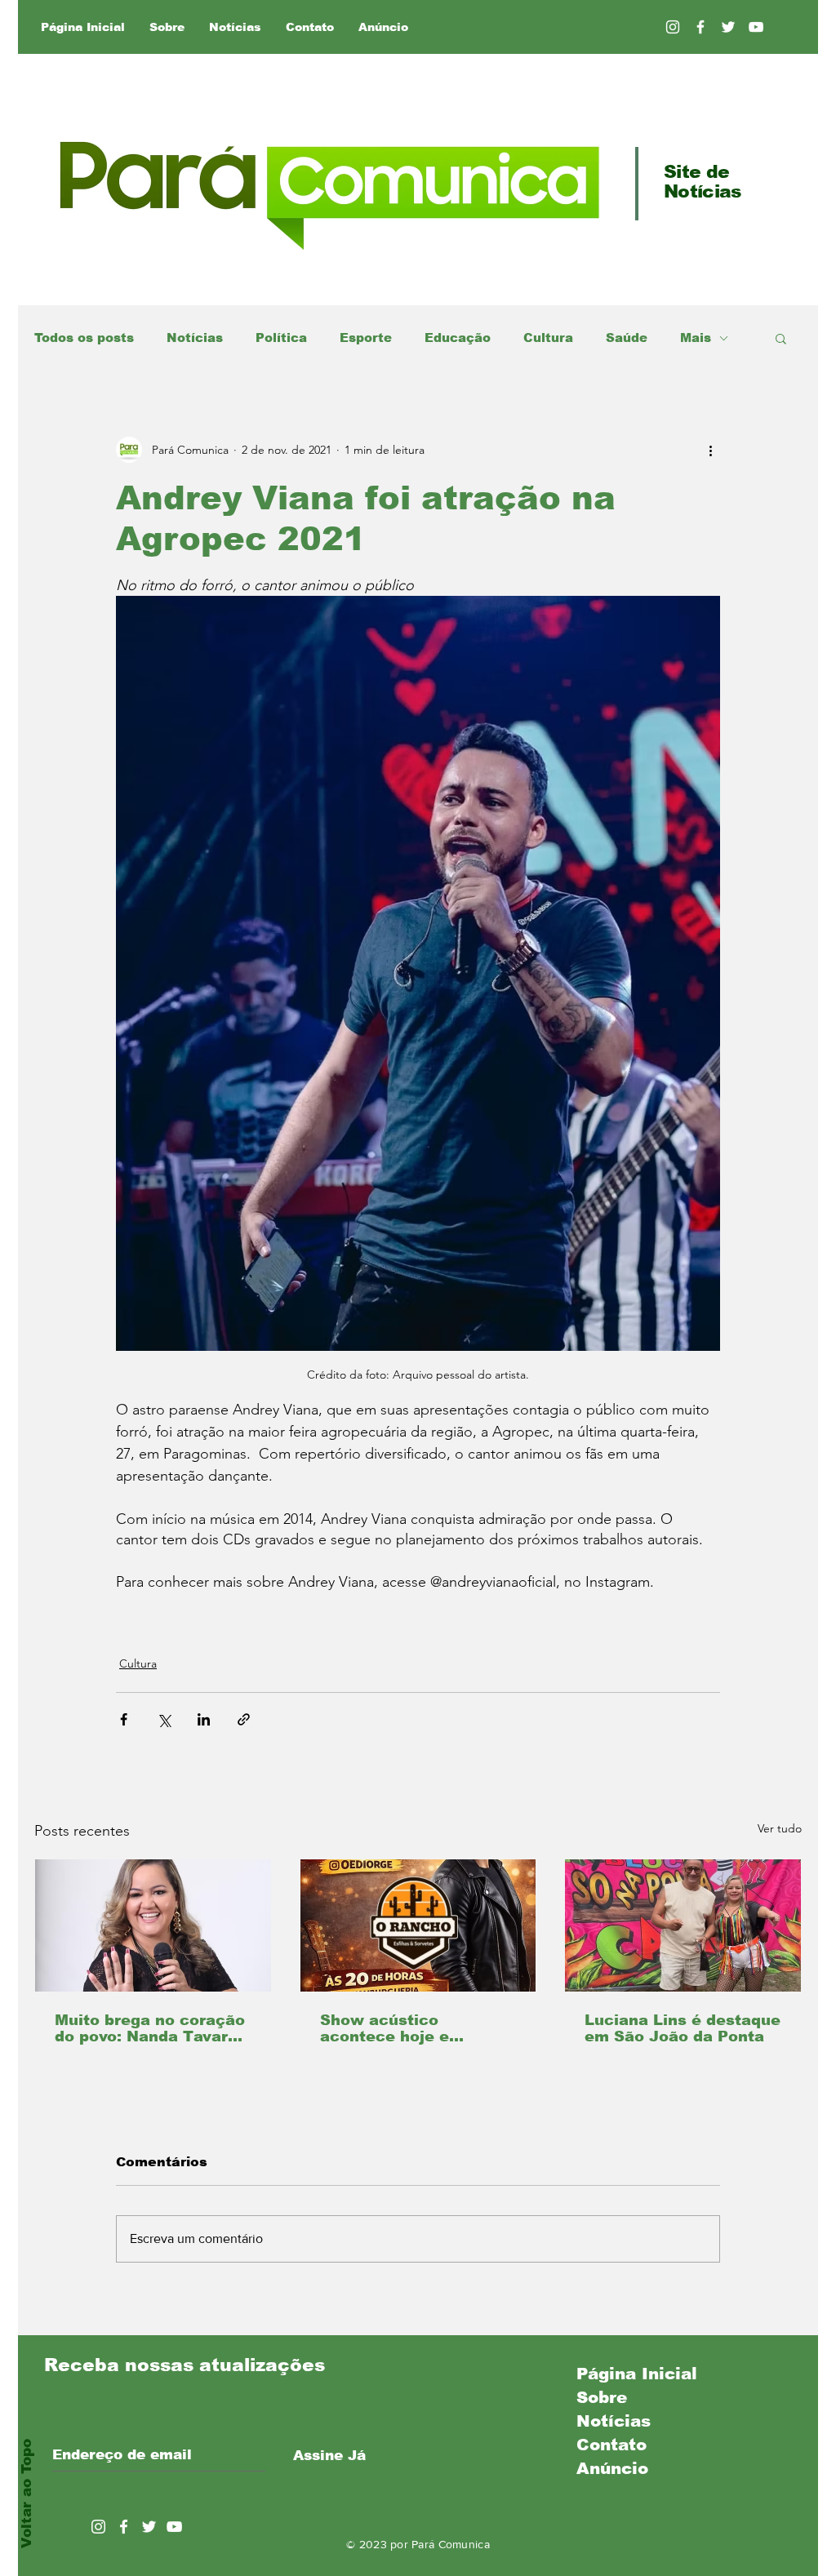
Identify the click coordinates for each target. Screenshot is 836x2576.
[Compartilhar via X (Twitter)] (164, 1719)
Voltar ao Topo (27, 2494)
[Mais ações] (710, 450)
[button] (781, 338)
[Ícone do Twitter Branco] (149, 2527)
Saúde (627, 338)
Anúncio (612, 2468)
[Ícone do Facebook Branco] (124, 2527)
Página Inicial (637, 2374)
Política (281, 338)
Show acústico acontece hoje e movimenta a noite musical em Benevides (410, 2028)
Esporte (366, 338)
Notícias (195, 338)
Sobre (602, 2397)
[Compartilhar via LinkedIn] (204, 1719)
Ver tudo (780, 1828)
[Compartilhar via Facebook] (124, 1719)
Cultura (548, 338)
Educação (458, 338)
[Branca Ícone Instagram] (673, 27)
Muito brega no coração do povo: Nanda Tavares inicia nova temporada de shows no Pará (151, 2028)
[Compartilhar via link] (244, 1719)
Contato (611, 2445)
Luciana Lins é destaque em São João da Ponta (683, 2028)
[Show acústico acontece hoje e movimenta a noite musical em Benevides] (418, 1925)
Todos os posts (84, 338)
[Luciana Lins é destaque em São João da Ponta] (683, 1925)
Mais (696, 338)
